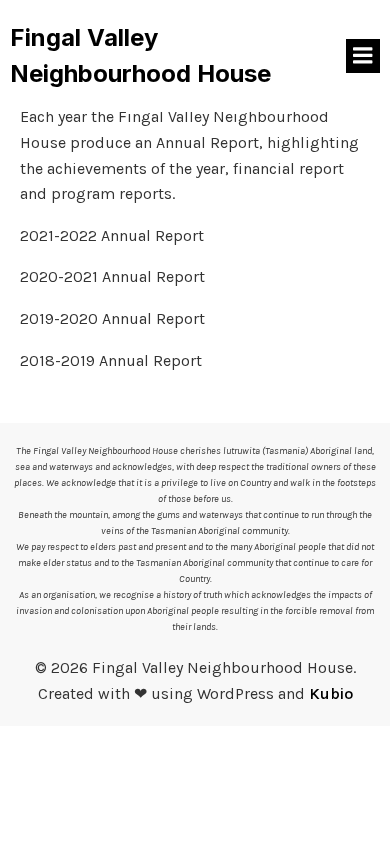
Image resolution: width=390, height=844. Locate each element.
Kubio (331, 693)
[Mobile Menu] (363, 56)
